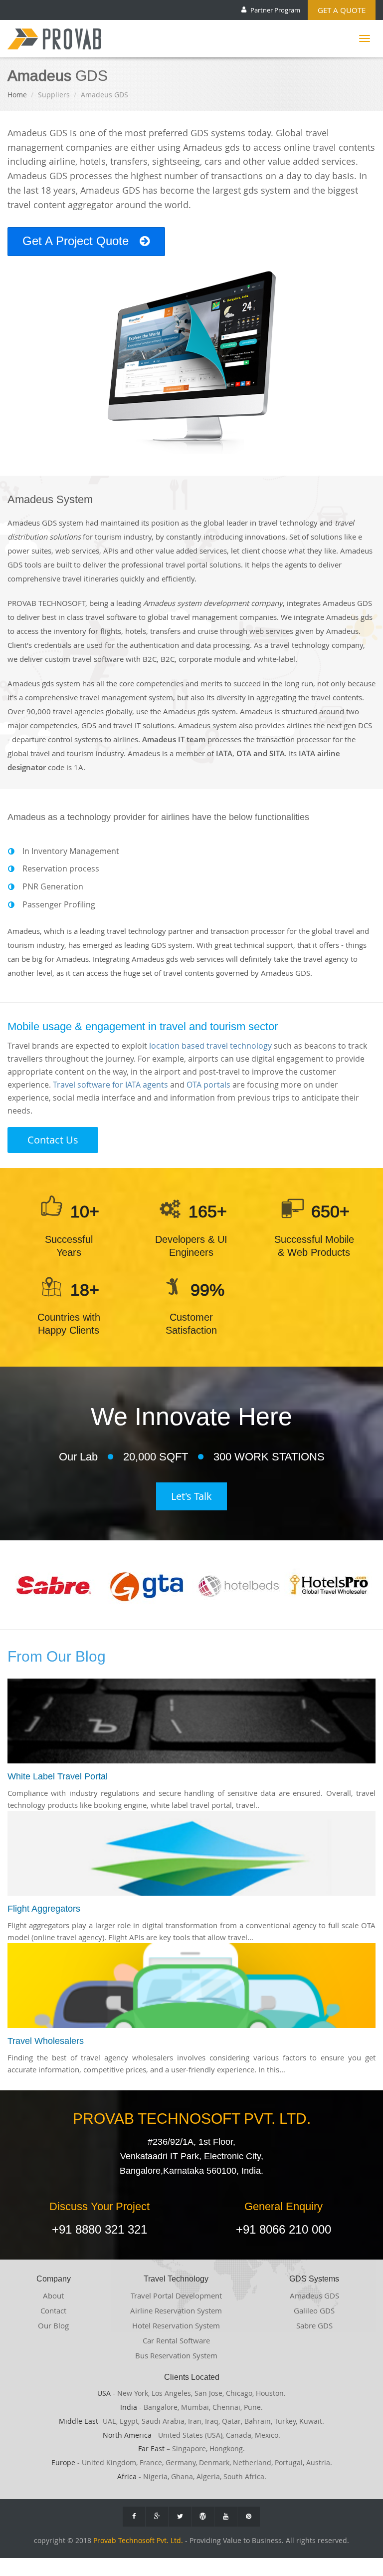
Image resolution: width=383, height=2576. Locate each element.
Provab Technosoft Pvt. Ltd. (138, 2541)
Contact (53, 2310)
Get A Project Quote (77, 241)
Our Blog (53, 2325)
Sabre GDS (314, 2325)
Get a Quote (342, 10)
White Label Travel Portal (58, 1776)
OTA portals (208, 1085)
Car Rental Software (176, 2340)
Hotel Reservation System (176, 2325)
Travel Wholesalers (46, 2041)
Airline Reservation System (176, 2310)
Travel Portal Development (176, 2295)
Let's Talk (191, 1496)
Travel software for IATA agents (110, 1085)
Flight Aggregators (44, 1908)
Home (17, 95)
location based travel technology (210, 1046)
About (53, 2295)
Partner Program (275, 10)
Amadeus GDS (314, 2295)
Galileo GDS (314, 2310)
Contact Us (53, 1140)
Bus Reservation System (176, 2355)
